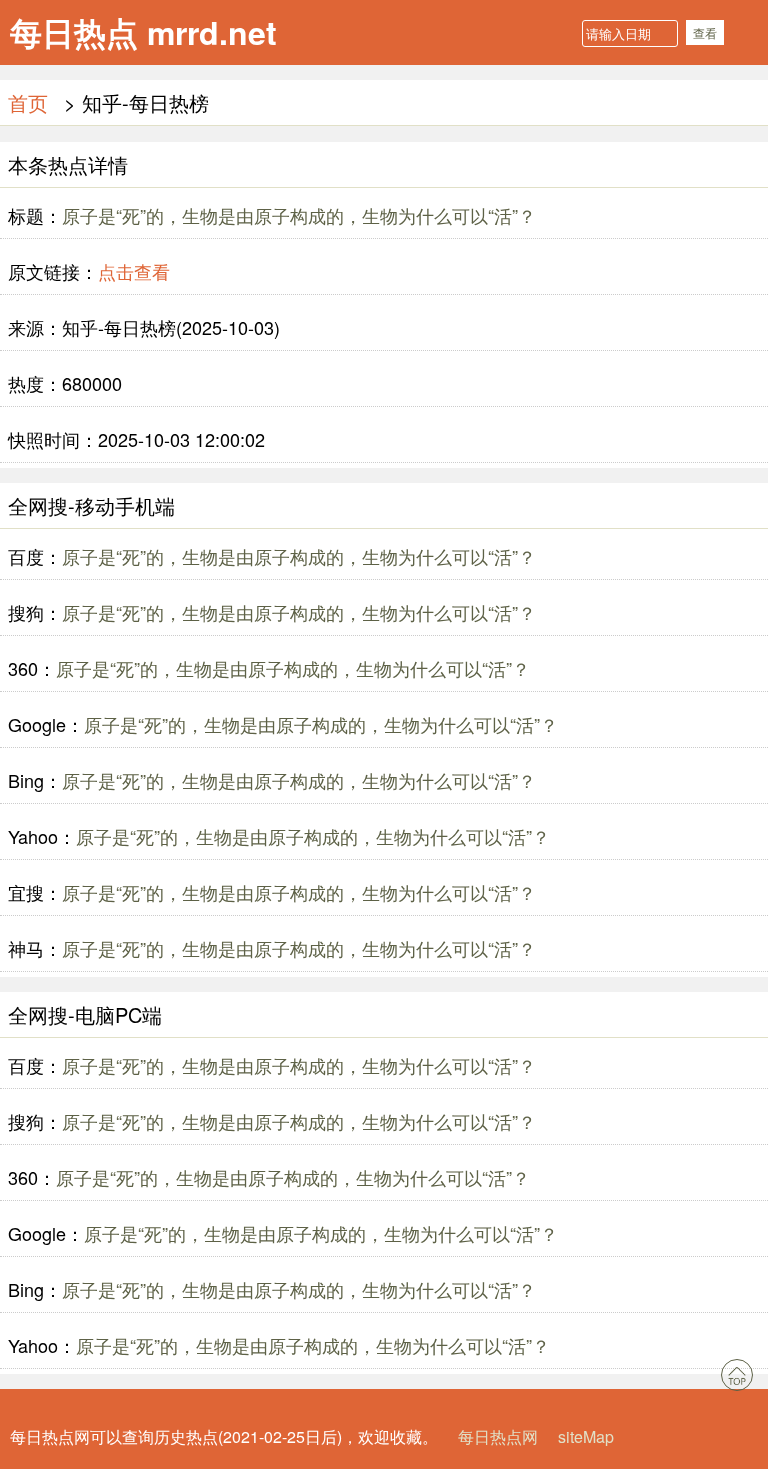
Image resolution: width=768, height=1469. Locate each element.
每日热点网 (498, 1436)
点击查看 (134, 271)
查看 (705, 32)
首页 (28, 102)
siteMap (586, 1436)
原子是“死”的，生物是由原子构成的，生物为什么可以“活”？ (299, 215)
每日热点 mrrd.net (143, 32)
